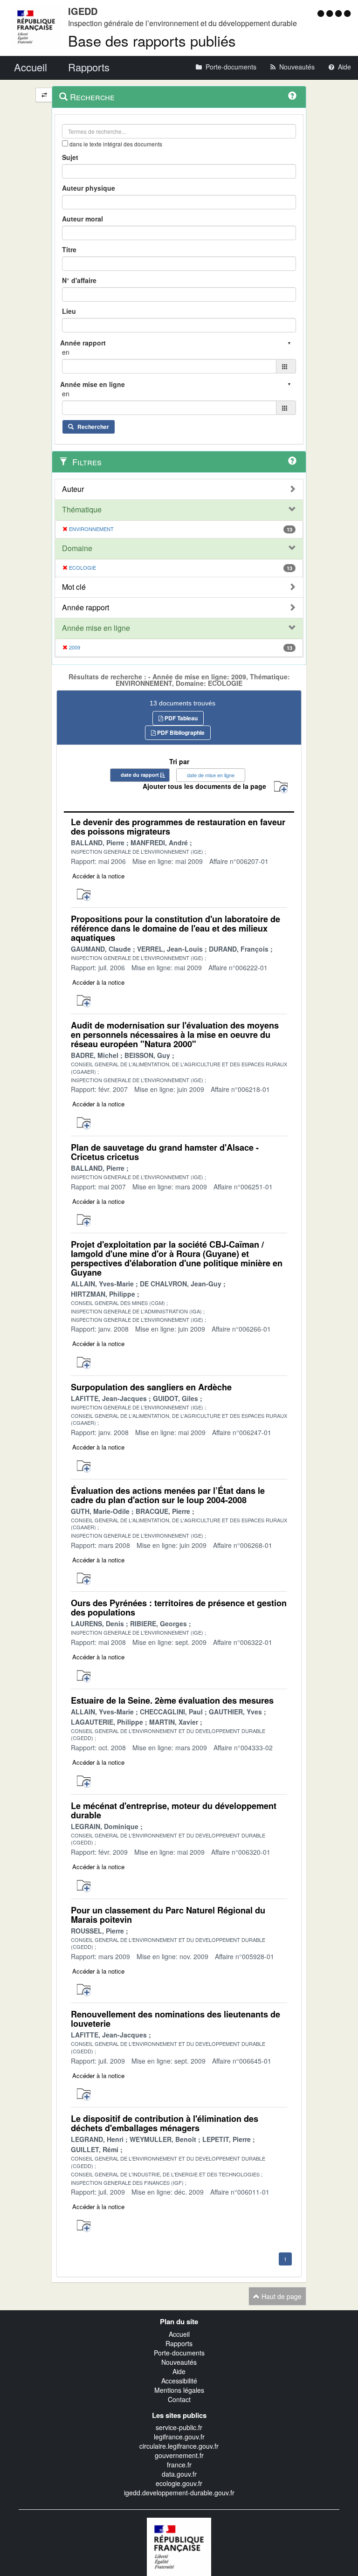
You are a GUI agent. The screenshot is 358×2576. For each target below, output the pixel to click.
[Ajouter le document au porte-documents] (84, 895)
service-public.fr (179, 2427)
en (66, 352)
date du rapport (140, 775)
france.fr (179, 2465)
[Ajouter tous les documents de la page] (281, 787)
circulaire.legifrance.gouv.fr (179, 2446)
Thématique (82, 510)
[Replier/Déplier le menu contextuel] (44, 95)
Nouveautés (179, 2362)
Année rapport (86, 608)
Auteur (73, 489)
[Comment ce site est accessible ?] (322, 13)
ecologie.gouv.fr (179, 2483)
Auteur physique (89, 188)
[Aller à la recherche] (340, 13)
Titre (69, 249)
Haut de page (281, 2296)
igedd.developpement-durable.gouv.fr (179, 2493)
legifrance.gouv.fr (179, 2437)
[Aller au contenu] (331, 13)
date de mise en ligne (211, 775)
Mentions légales (179, 2390)
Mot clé (74, 587)
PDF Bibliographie (180, 732)
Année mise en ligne (96, 628)
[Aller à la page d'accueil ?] (347, 13)
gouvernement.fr (179, 2455)
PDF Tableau (180, 718)
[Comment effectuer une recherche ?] (292, 96)
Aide (179, 2371)
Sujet (70, 157)
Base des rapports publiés (152, 40)
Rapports (179, 2343)
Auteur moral (83, 219)
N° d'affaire (79, 280)
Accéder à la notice (98, 876)
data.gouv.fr (179, 2474)
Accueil (179, 2334)
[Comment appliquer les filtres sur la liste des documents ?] (292, 461)
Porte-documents (179, 2353)
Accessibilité (179, 2381)
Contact (179, 2399)
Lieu (69, 311)
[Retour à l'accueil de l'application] (179, 2546)
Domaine (77, 548)
